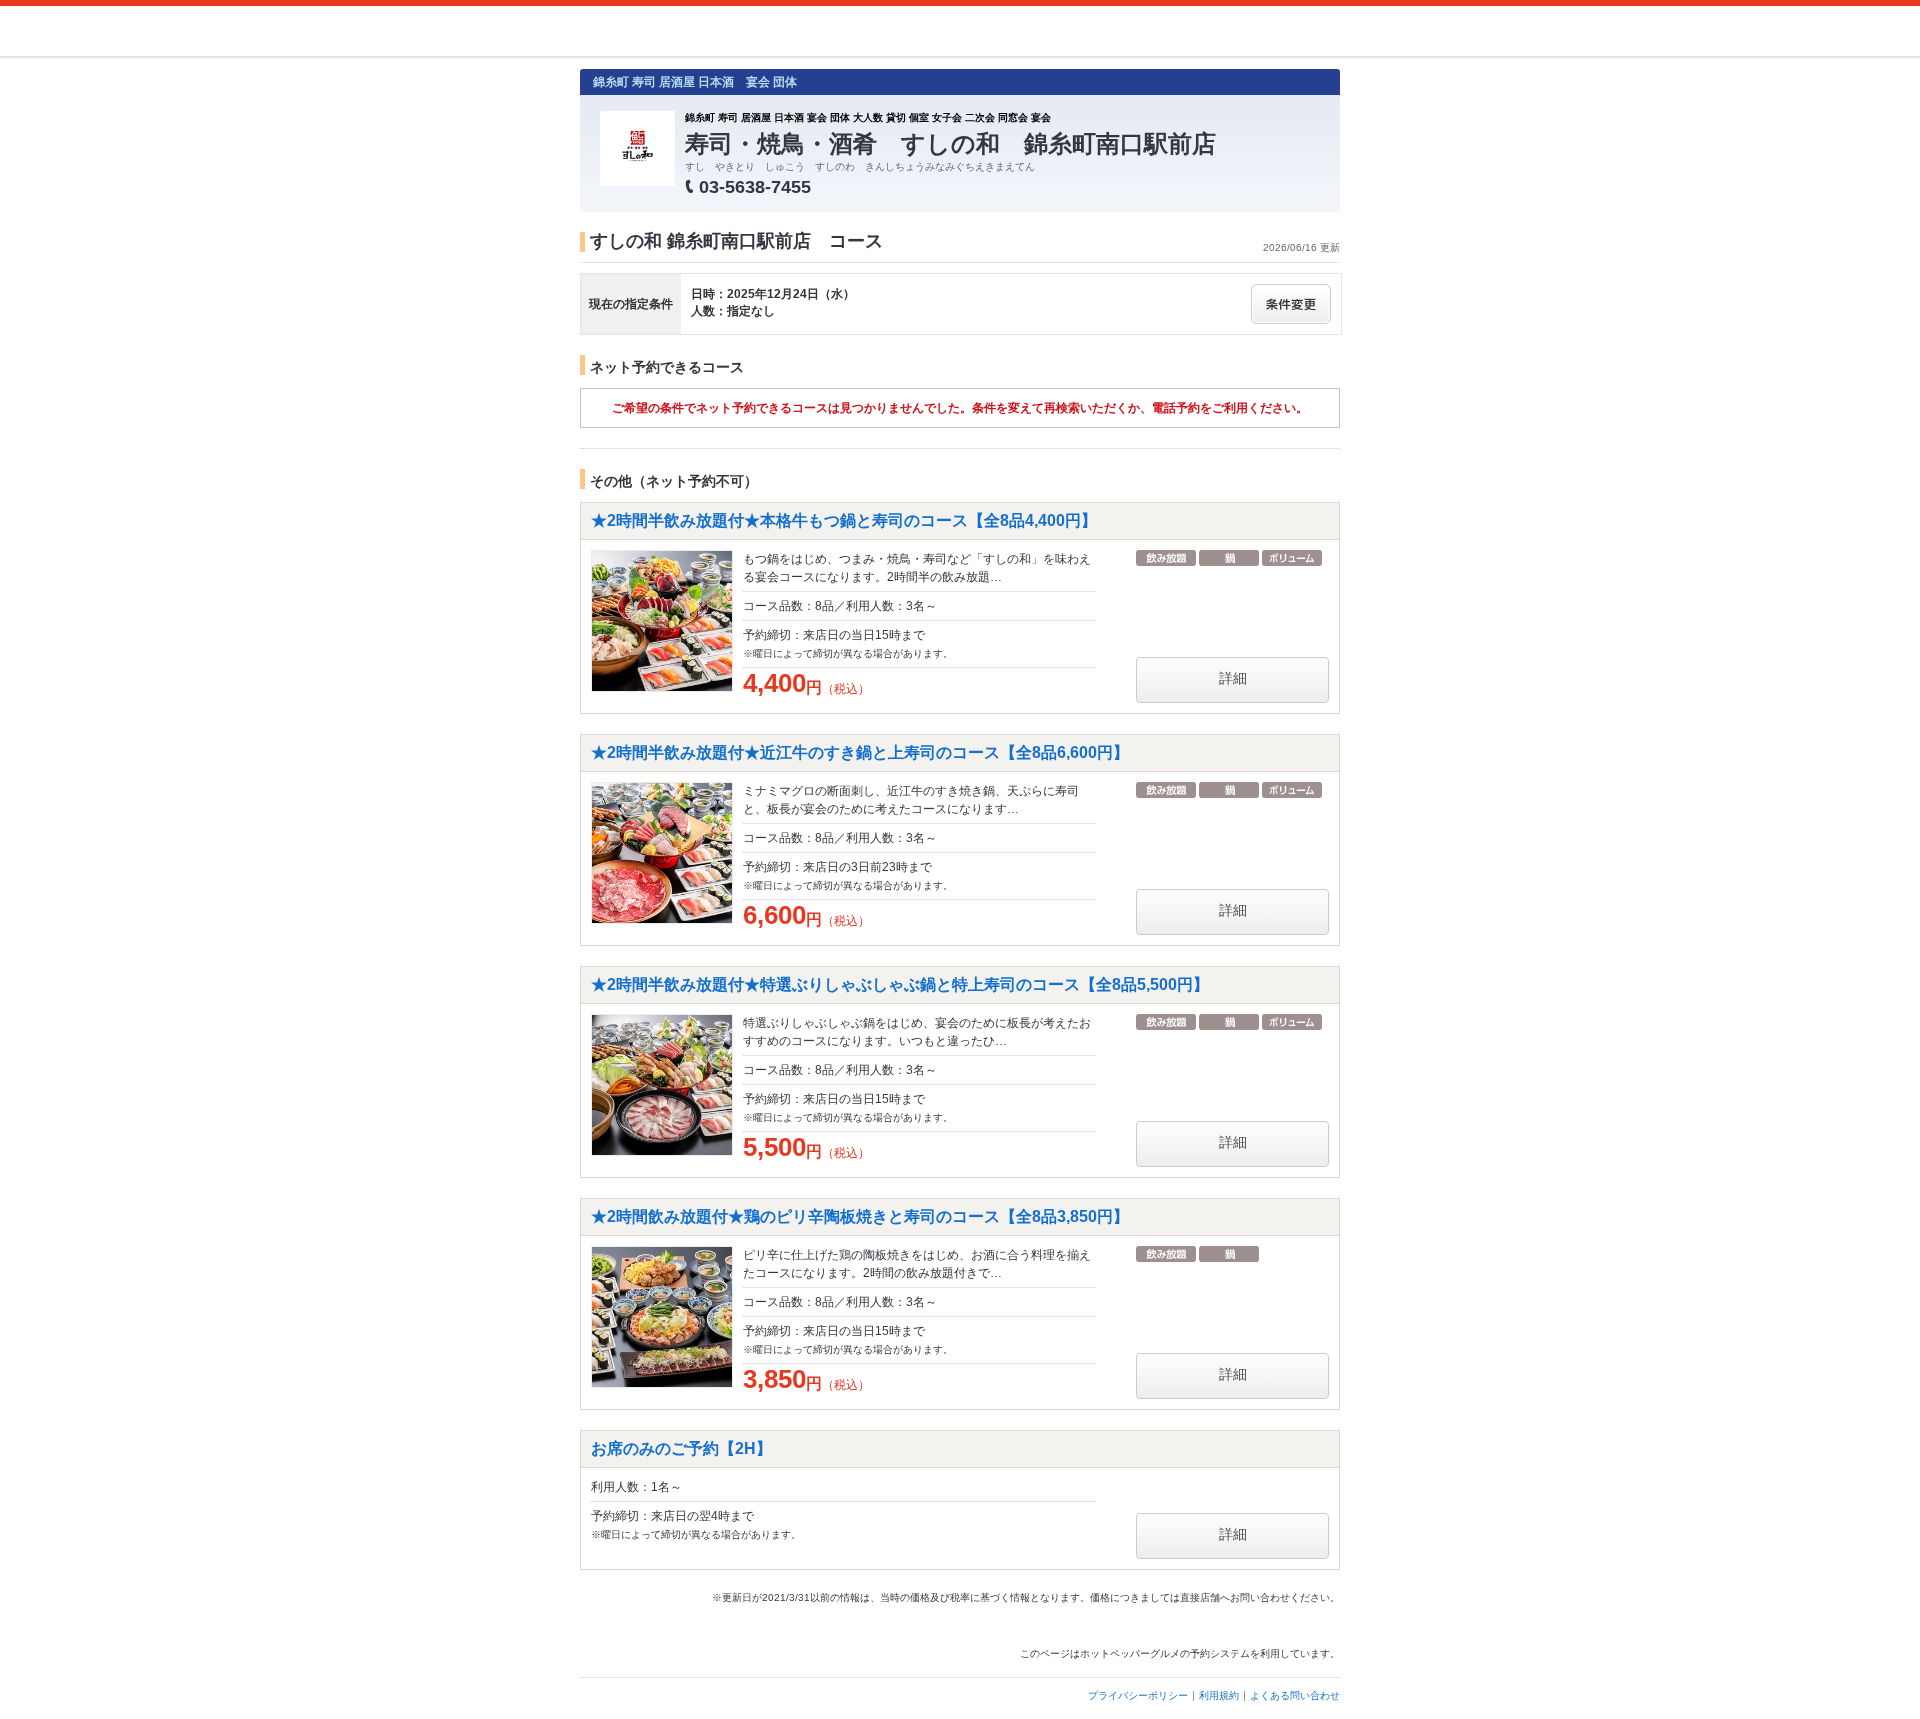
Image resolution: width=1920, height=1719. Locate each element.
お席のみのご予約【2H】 (681, 1448)
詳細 (1233, 678)
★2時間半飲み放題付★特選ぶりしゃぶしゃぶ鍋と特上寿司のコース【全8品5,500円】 (900, 984)
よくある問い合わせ (1295, 1695)
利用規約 (1219, 1695)
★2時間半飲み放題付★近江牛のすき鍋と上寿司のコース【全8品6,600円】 (860, 752)
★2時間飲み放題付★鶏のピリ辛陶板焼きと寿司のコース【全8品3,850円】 (860, 1216)
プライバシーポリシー (1138, 1695)
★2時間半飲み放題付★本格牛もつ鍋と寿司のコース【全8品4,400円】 (844, 520)
